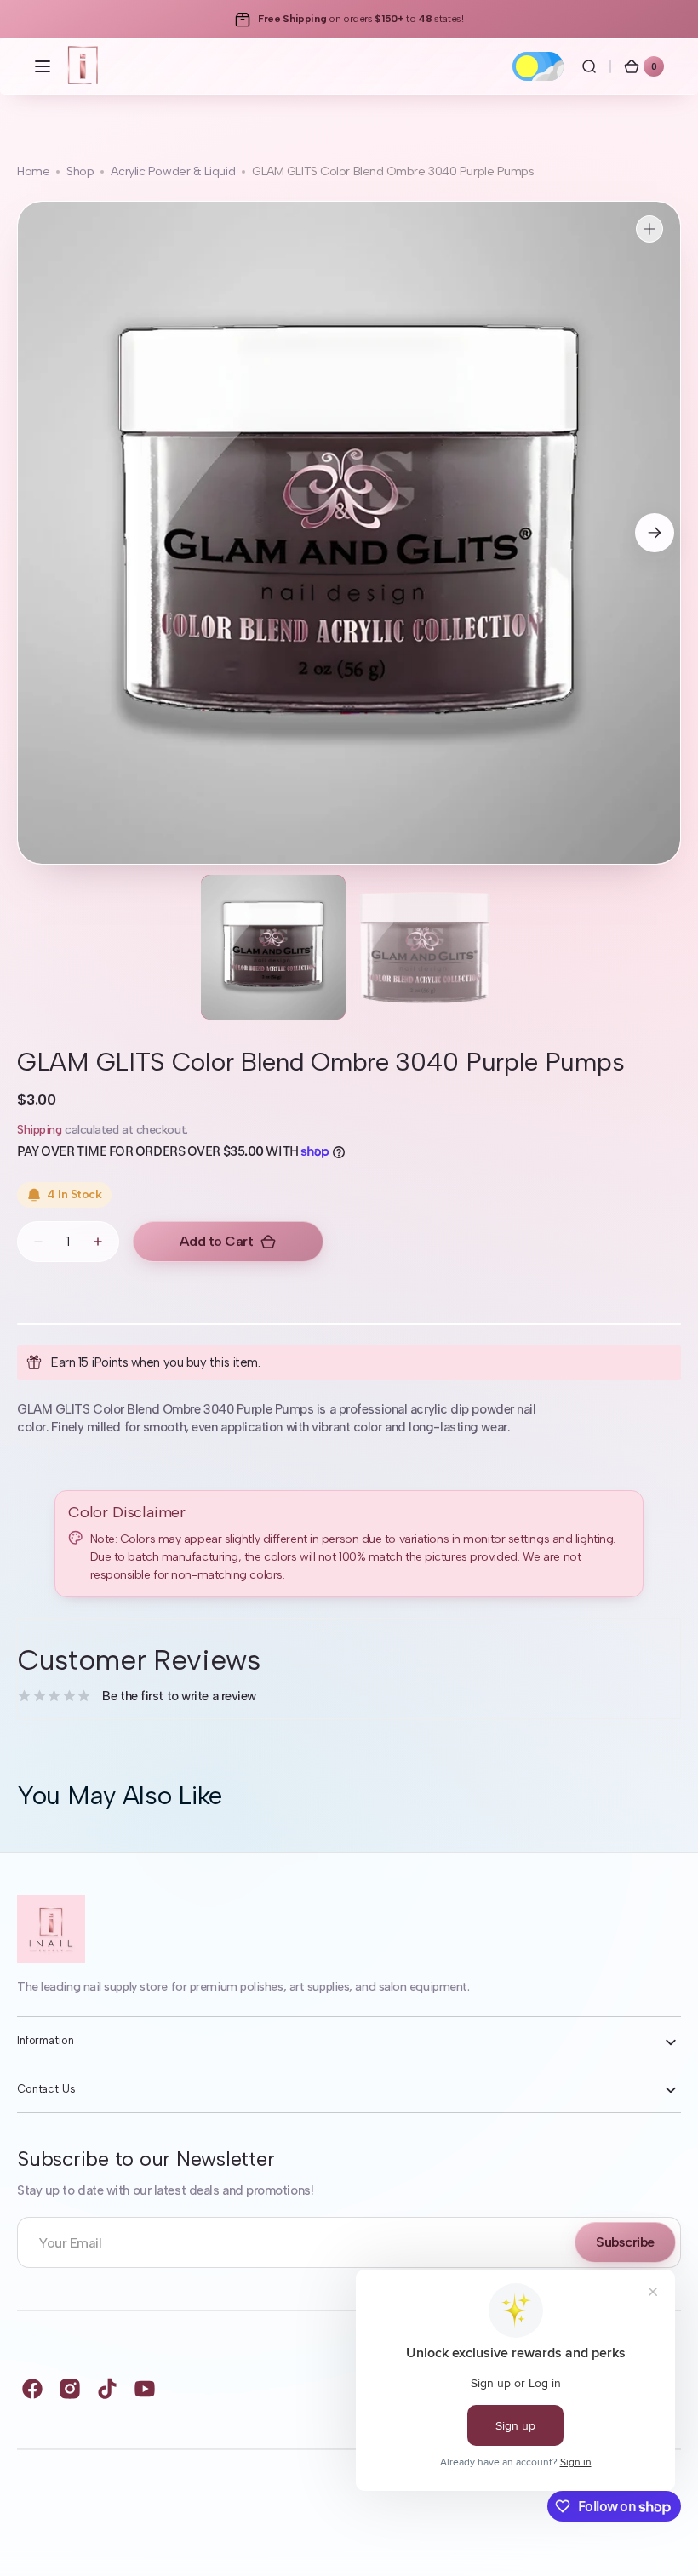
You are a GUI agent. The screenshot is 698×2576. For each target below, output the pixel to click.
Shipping (39, 1130)
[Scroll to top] (661, 2539)
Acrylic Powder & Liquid (173, 171)
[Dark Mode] (538, 66)
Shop (80, 171)
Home (33, 171)
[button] (43, 66)
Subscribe (625, 2242)
